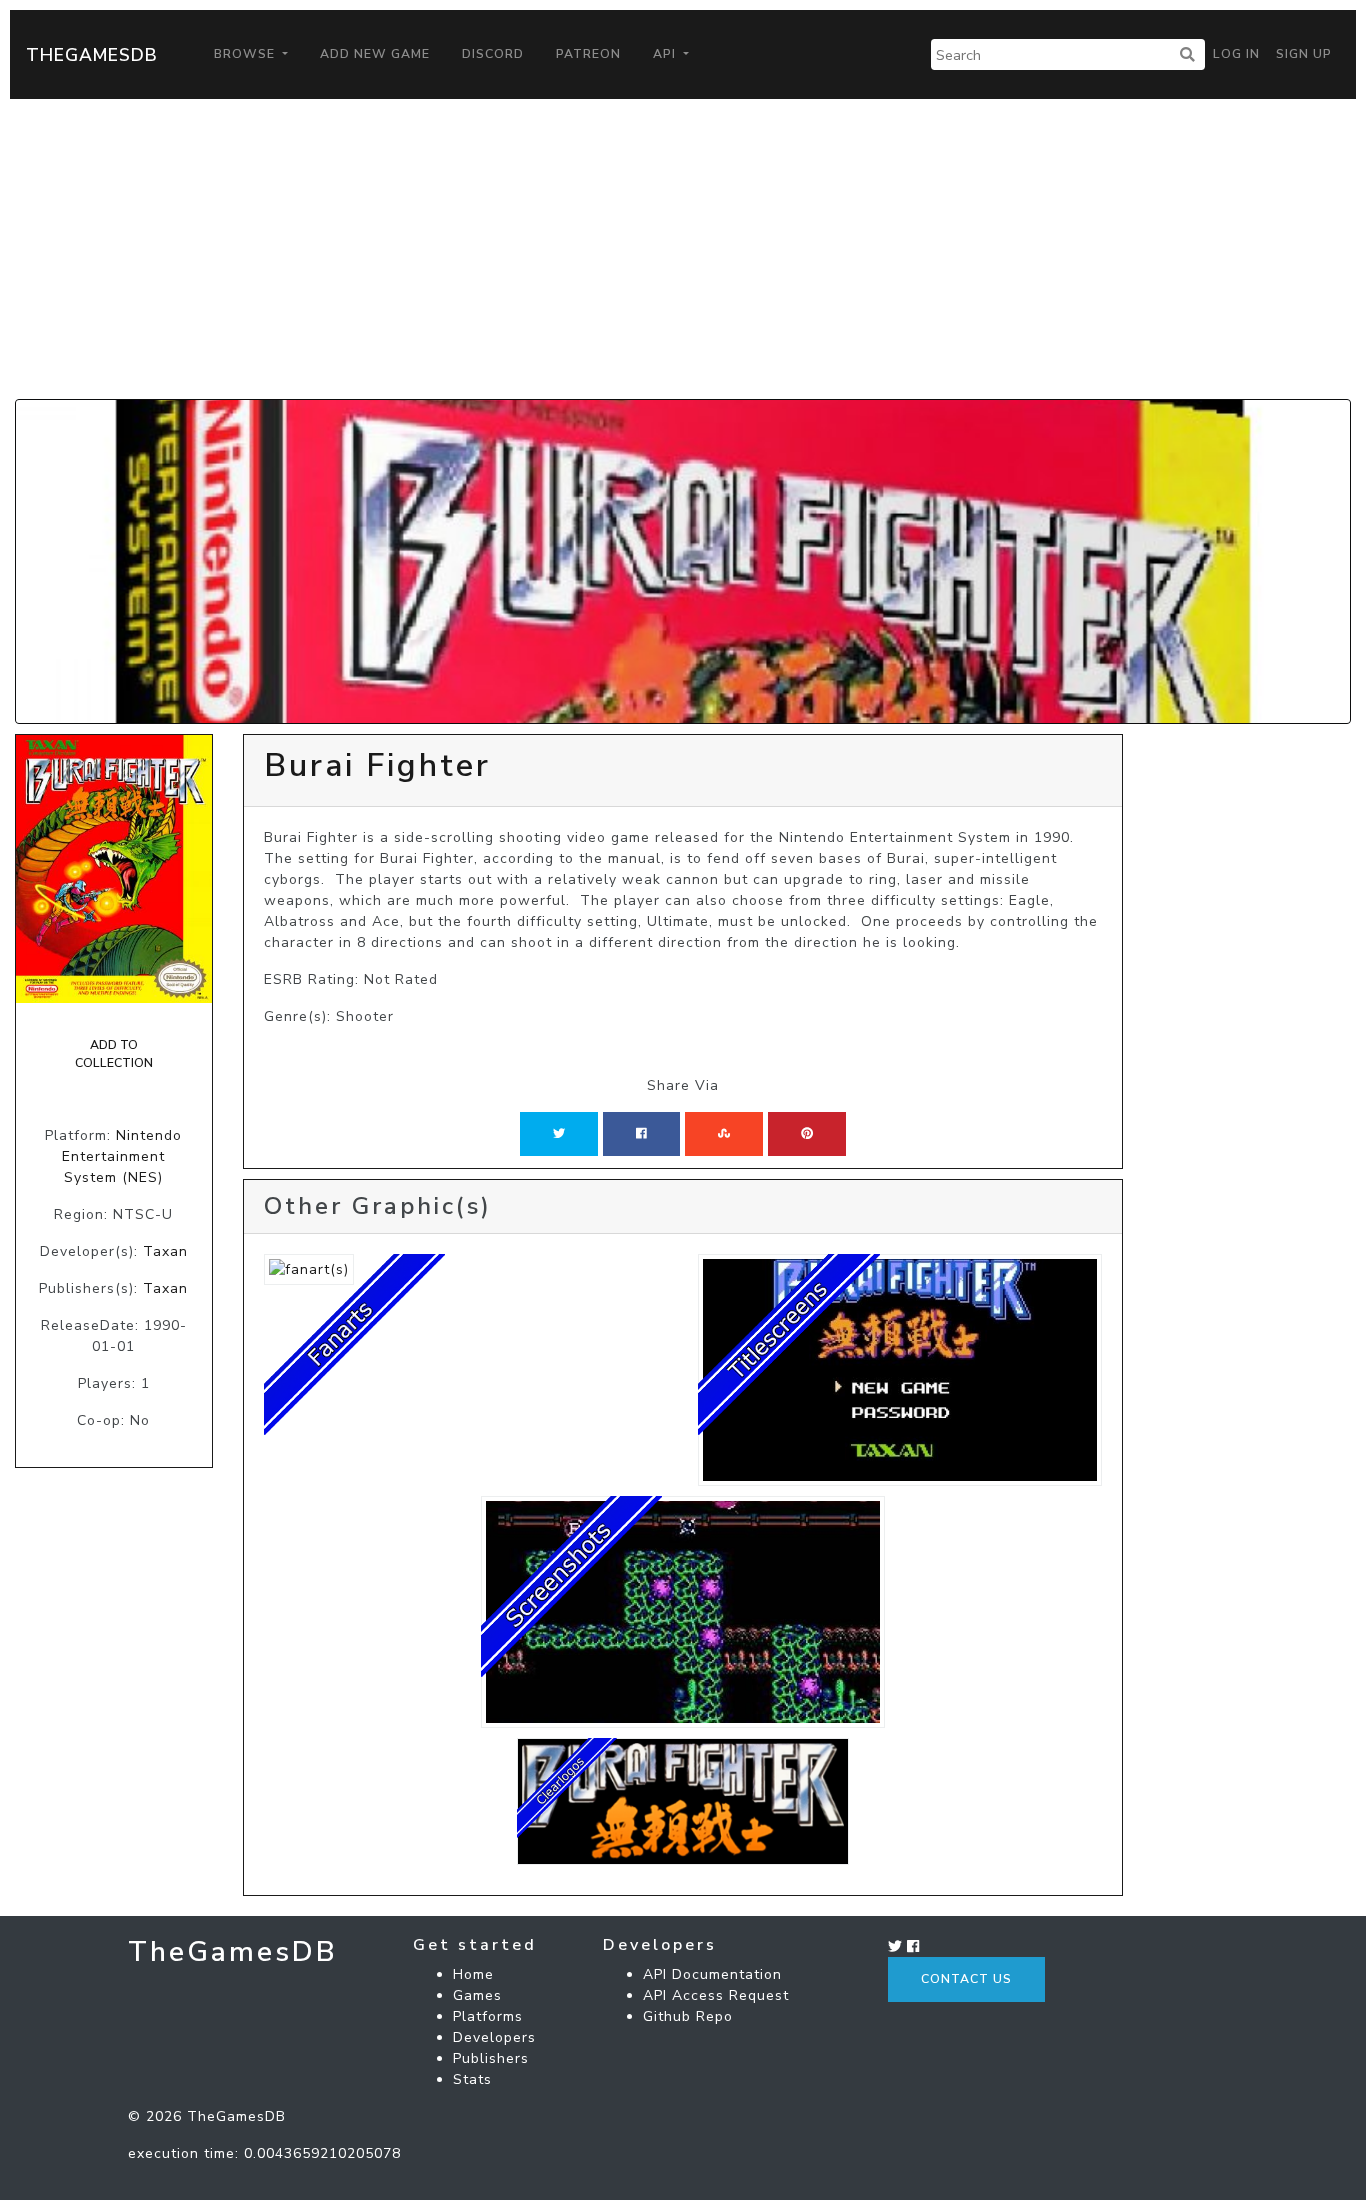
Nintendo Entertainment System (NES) (122, 1156)
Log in (1236, 54)
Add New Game (375, 54)
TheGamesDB (92, 55)
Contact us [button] (966, 1979)
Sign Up (1304, 54)
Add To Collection (114, 1054)
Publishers (491, 2058)
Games (477, 1995)
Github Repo (688, 2016)
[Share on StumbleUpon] (724, 1134)
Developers (494, 2037)
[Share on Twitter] (559, 1134)
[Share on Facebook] (641, 1134)
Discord (493, 54)
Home (473, 1974)
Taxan (165, 1251)
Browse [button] (246, 54)
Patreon (588, 54)
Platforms (488, 2016)
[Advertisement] (683, 249)
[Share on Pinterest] (807, 1134)
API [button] (666, 54)
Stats (472, 2079)
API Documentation (712, 1974)
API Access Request (716, 1995)
